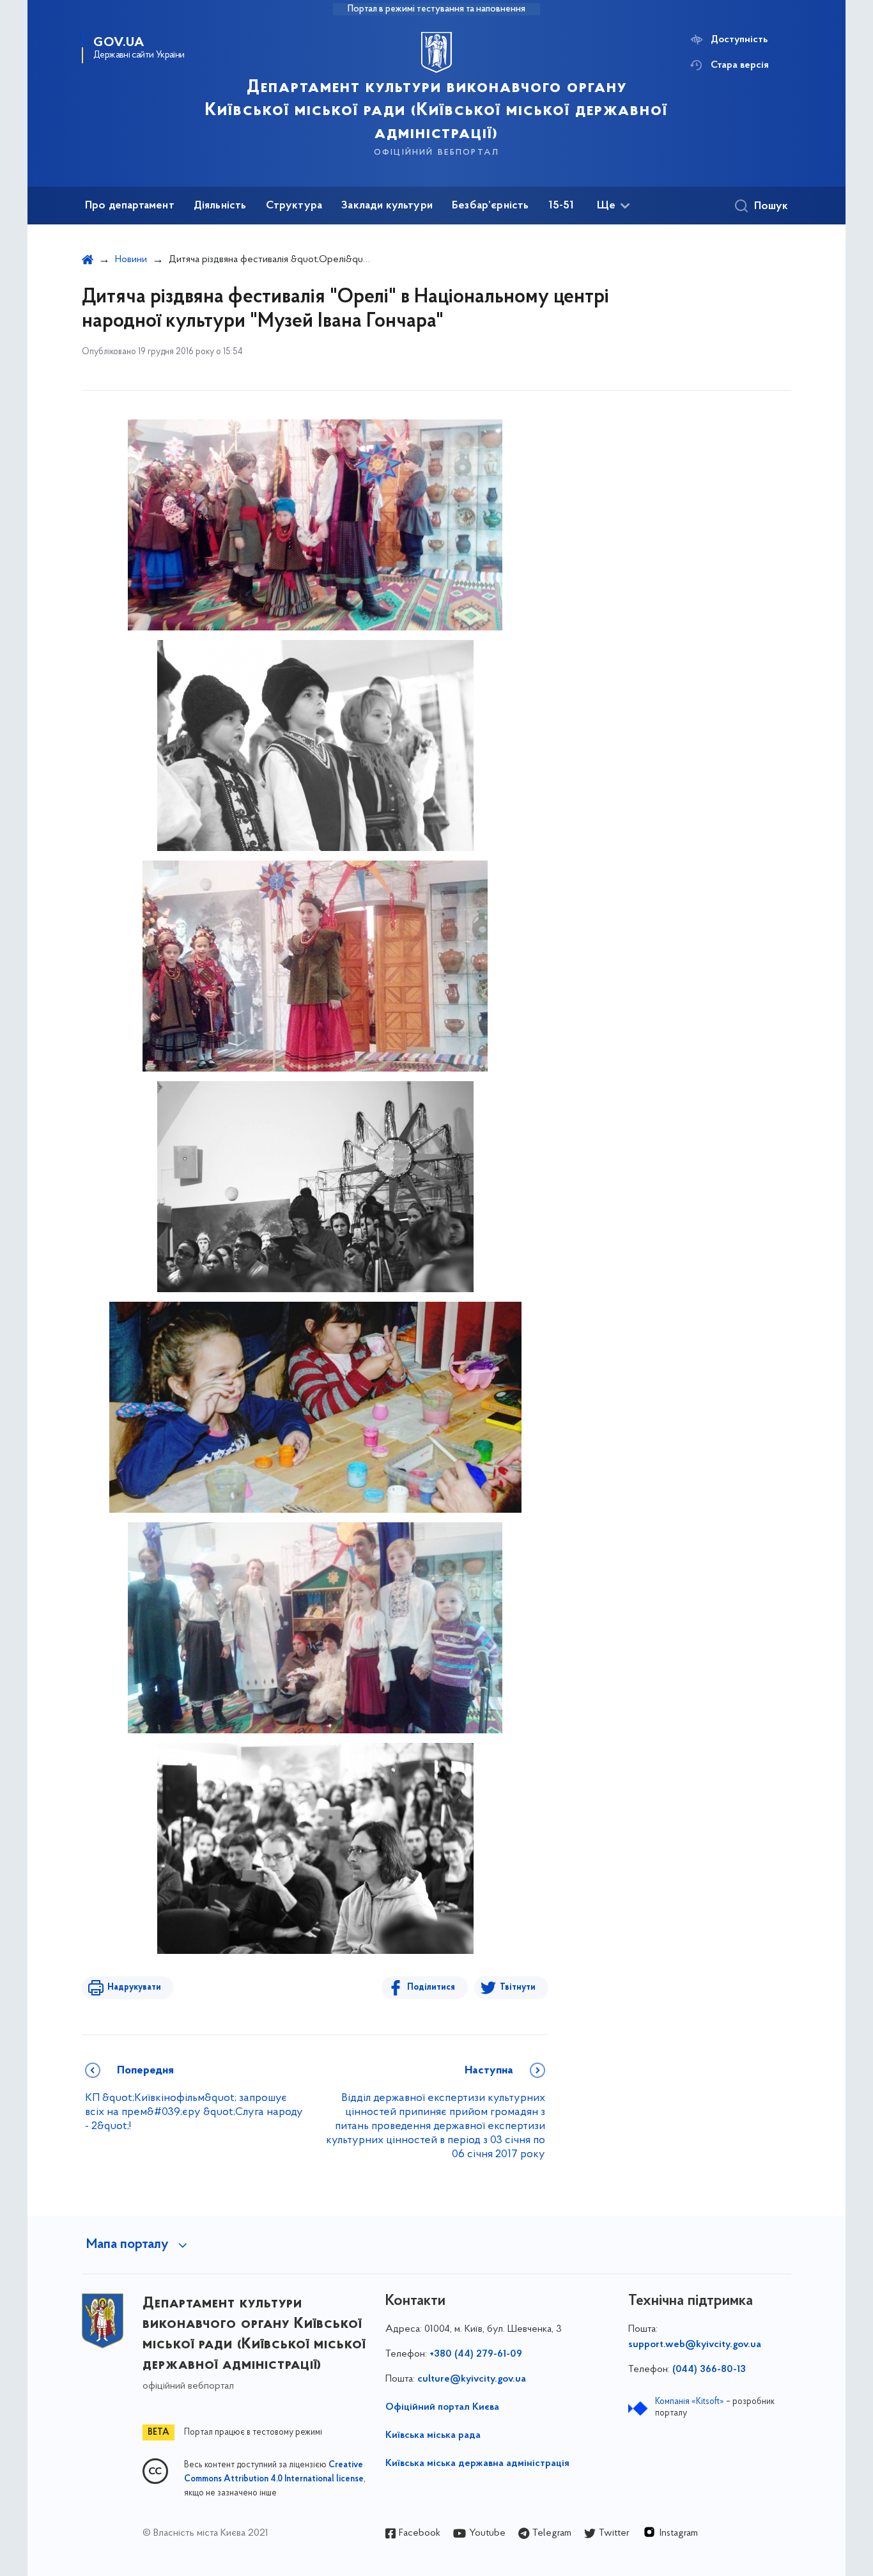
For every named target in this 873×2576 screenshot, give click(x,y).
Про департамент (130, 206)
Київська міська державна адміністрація (477, 2463)
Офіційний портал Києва (442, 2407)
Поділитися (431, 1987)
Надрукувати (134, 1987)
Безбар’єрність (491, 206)
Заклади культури (387, 206)
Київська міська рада (433, 2435)
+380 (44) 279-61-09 (476, 2354)
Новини (131, 260)
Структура (294, 206)
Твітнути (518, 1987)
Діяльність (220, 206)
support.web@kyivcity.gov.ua (695, 2345)
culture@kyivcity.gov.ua (472, 2379)
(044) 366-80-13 (709, 2369)
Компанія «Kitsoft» (690, 2402)
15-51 (561, 206)
